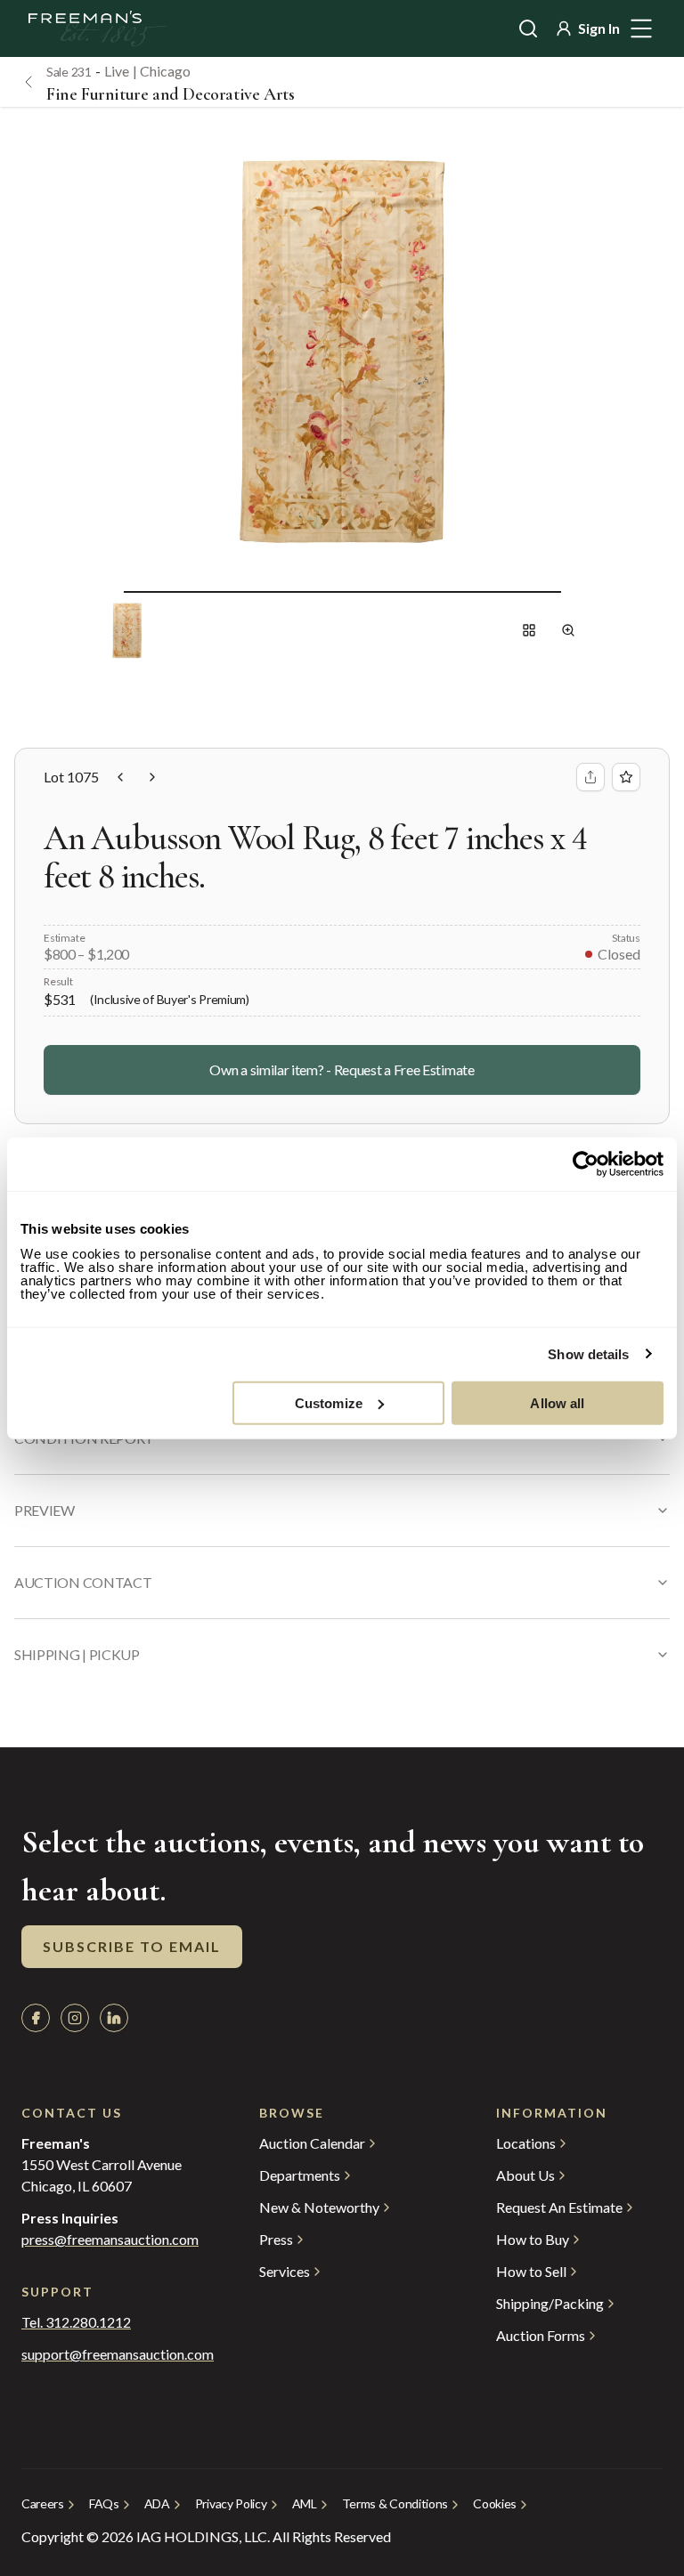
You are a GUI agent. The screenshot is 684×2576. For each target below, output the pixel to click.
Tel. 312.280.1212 (76, 2322)
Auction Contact (83, 1582)
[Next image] (575, 591)
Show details (588, 1354)
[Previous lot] (120, 777)
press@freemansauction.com (110, 2240)
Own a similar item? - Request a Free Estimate (342, 1069)
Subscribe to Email (132, 1946)
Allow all (557, 1402)
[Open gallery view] (529, 630)
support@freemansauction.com (105, 2354)
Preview (45, 1510)
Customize (329, 1402)
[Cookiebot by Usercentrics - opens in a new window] (586, 1164)
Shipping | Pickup (77, 1654)
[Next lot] (152, 777)
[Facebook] (36, 2018)
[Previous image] (110, 591)
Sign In (599, 28)
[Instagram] (75, 2018)
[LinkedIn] (114, 2018)
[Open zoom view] (568, 630)
